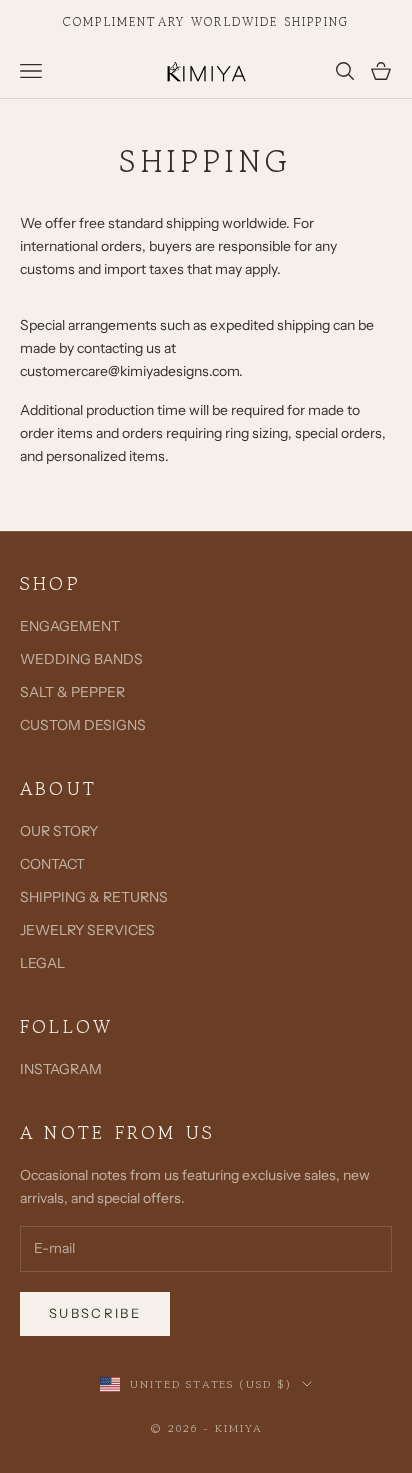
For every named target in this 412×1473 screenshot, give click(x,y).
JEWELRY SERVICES (87, 930)
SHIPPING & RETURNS (94, 897)
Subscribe (95, 1313)
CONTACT (52, 864)
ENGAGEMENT (70, 626)
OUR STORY (59, 831)
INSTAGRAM (61, 1069)
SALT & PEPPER (72, 692)
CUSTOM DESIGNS (83, 725)
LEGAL (42, 963)
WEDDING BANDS (81, 659)
